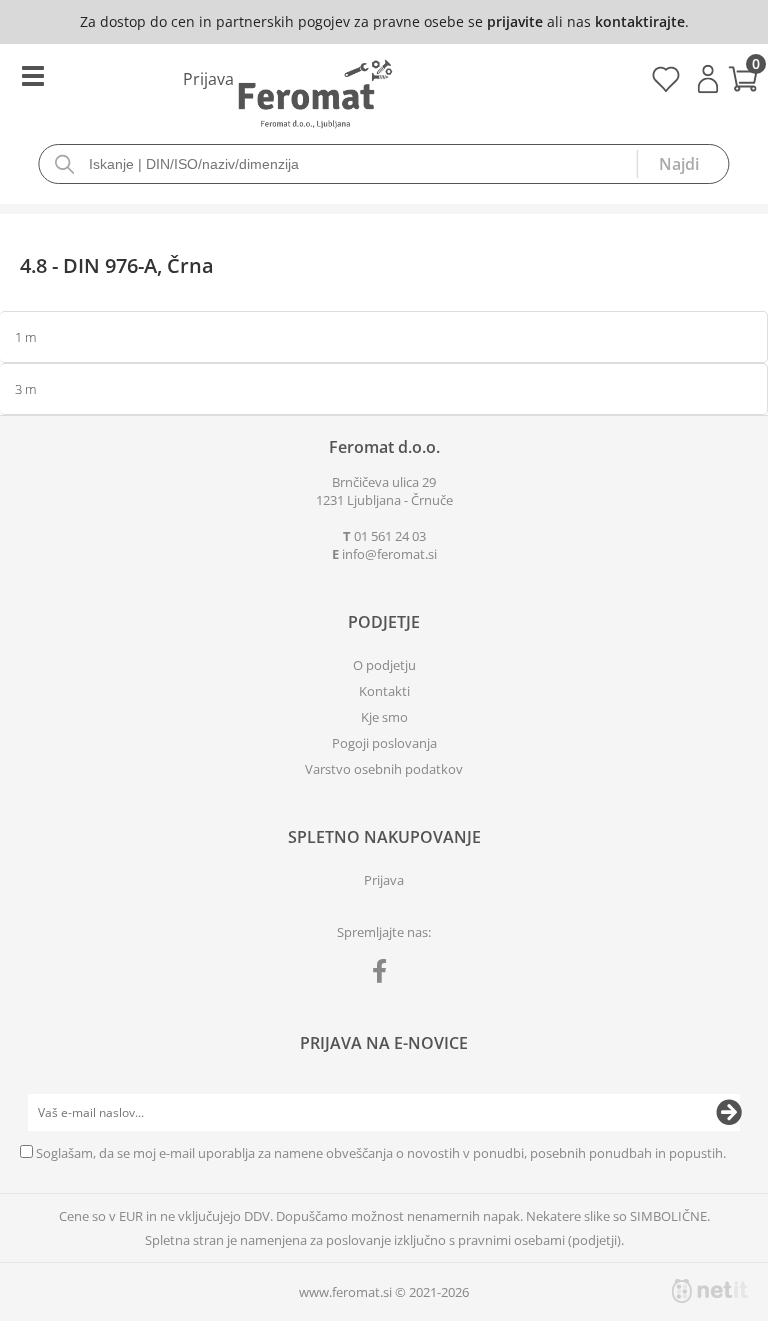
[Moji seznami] (665, 86)
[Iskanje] (683, 164)
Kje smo (384, 717)
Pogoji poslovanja (384, 743)
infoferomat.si (389, 554)
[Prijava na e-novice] (729, 1113)
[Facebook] (384, 975)
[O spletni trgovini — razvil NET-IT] (710, 1291)
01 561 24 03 (390, 536)
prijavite (515, 21)
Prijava (708, 79)
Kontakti (384, 691)
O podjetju (384, 665)
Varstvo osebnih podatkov (384, 769)
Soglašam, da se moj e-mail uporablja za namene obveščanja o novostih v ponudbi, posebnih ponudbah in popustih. (381, 1153)
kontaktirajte (640, 21)
